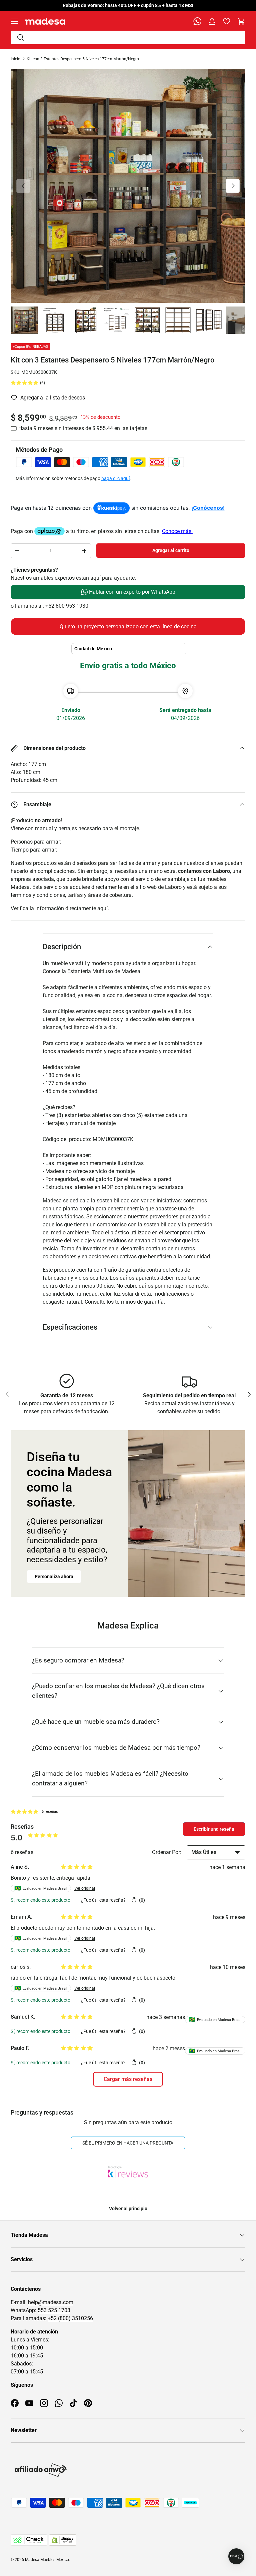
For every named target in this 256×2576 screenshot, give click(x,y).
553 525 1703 (54, 2310)
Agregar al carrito (171, 550)
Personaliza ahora (54, 1577)
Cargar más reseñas (128, 2079)
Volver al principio (128, 2209)
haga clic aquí (115, 478)
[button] (241, 21)
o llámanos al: (28, 606)
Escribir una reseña (214, 1829)
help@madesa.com (51, 2302)
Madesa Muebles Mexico (47, 2560)
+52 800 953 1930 (67, 606)
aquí (102, 908)
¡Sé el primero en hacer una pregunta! (128, 2143)
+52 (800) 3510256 (70, 2318)
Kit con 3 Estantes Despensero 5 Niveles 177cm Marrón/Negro (83, 59)
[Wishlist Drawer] (227, 21)
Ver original (85, 1888)
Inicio (15, 59)
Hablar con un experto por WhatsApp (131, 592)
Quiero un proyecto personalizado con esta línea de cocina (128, 627)
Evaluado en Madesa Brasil (41, 1888)
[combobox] (128, 37)
